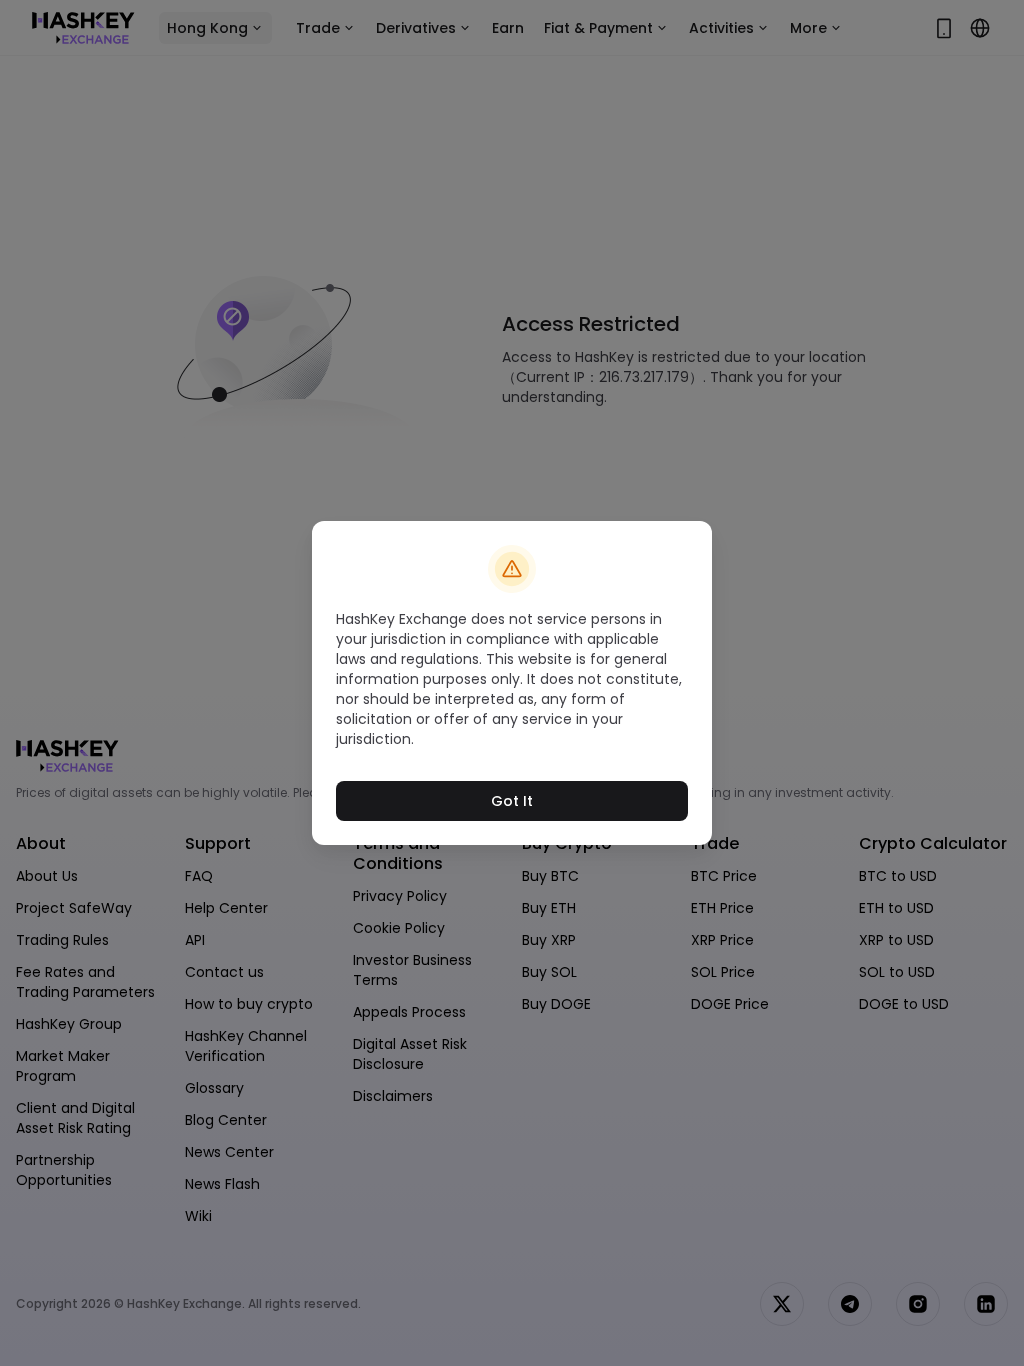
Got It (512, 801)
